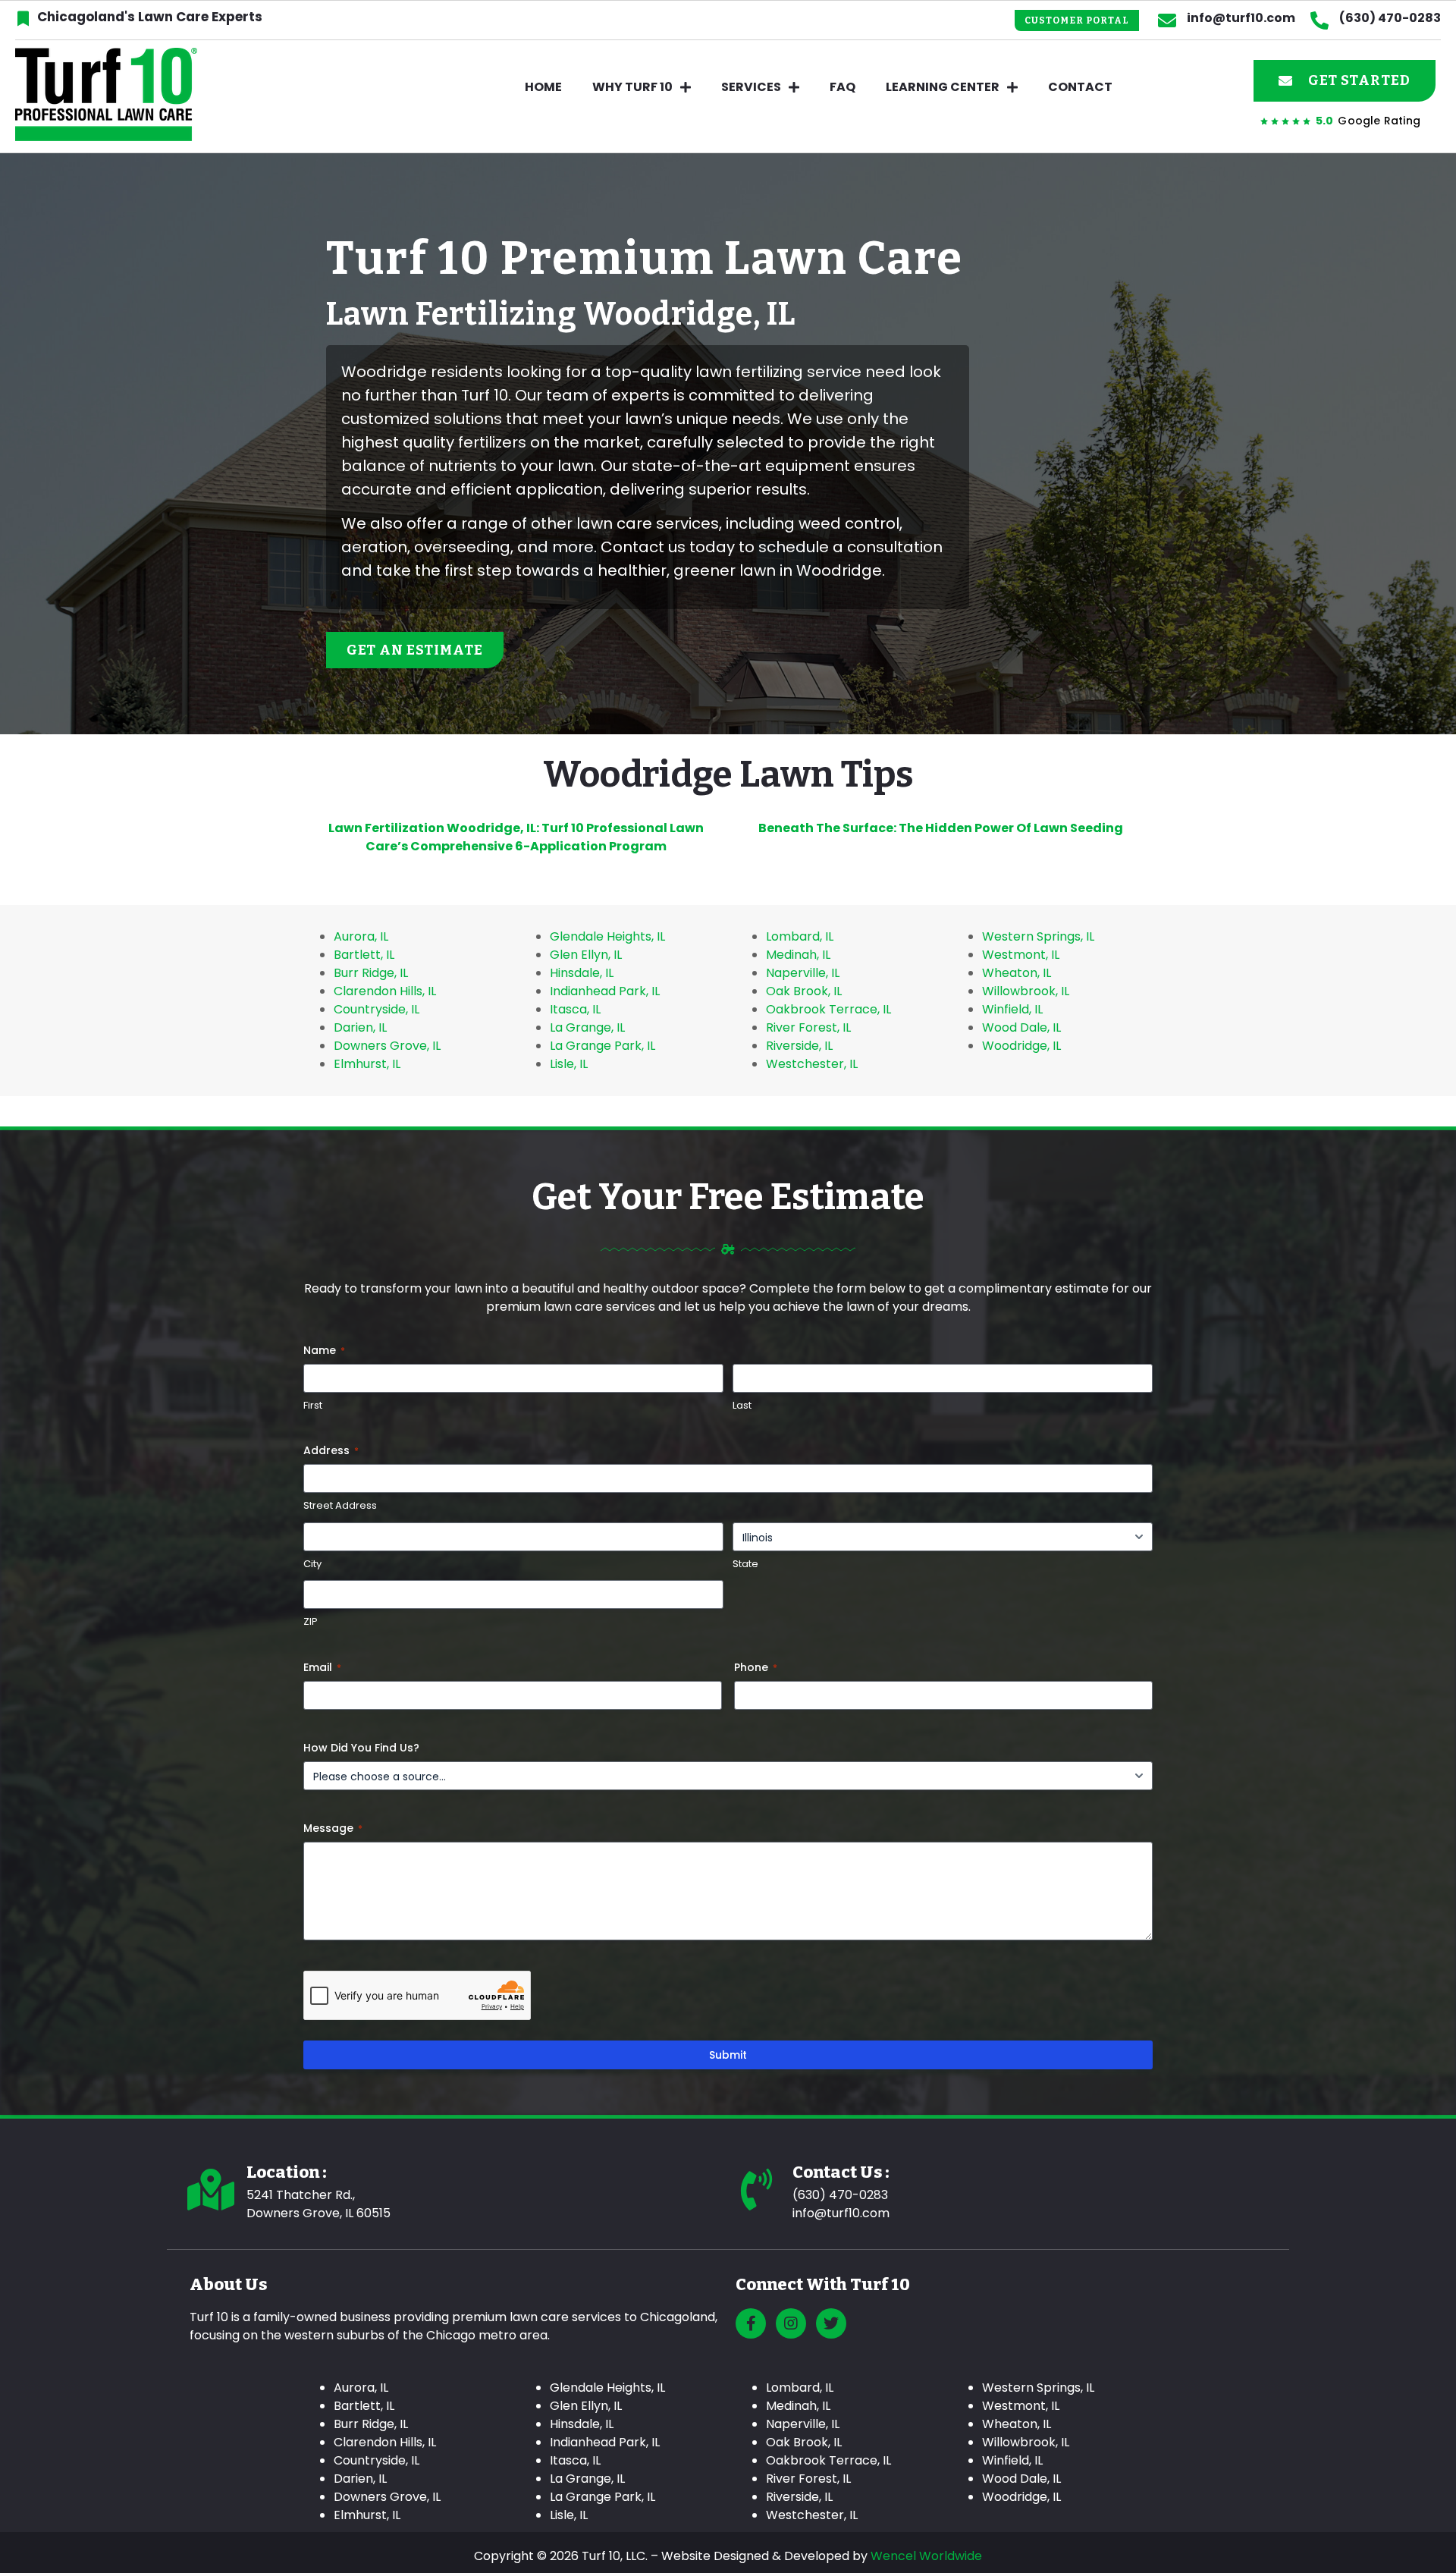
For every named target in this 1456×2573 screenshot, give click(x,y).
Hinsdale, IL (582, 973)
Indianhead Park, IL (605, 991)
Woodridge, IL (1021, 1046)
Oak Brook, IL (804, 991)
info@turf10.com (1241, 18)
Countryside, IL (377, 1009)
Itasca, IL (575, 1009)
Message (333, 1828)
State (745, 1564)
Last (742, 1406)
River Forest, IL (808, 1027)
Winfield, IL (1012, 1009)
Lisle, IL (569, 1064)
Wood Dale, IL (1021, 1027)
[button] (1077, 20)
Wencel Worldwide (926, 2556)
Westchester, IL (812, 1064)
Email (322, 1667)
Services (751, 87)
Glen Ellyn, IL (586, 955)
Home (543, 87)
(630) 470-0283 (1390, 18)
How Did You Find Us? (361, 1748)
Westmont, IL (1021, 955)
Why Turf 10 (632, 87)
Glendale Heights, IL (607, 936)
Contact (1080, 87)
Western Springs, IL (1038, 936)
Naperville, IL (803, 973)
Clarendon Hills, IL (385, 991)
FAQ (843, 87)
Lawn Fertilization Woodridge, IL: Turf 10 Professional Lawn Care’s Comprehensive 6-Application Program (516, 837)
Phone (756, 1667)
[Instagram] (791, 2323)
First (313, 1406)
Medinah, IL (798, 955)
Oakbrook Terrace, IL (828, 1009)
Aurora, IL (361, 936)
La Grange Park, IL (602, 1046)
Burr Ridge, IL (371, 973)
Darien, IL (360, 1027)
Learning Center (943, 87)
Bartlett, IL (364, 955)
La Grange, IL (587, 1027)
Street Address (340, 1506)
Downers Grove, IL (387, 1046)
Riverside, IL (799, 1046)
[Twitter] (831, 2323)
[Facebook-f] (751, 2323)
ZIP (311, 1622)
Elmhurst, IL (367, 1064)
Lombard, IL (800, 936)
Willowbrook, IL (1026, 991)
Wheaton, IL (1017, 973)
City (312, 1564)
